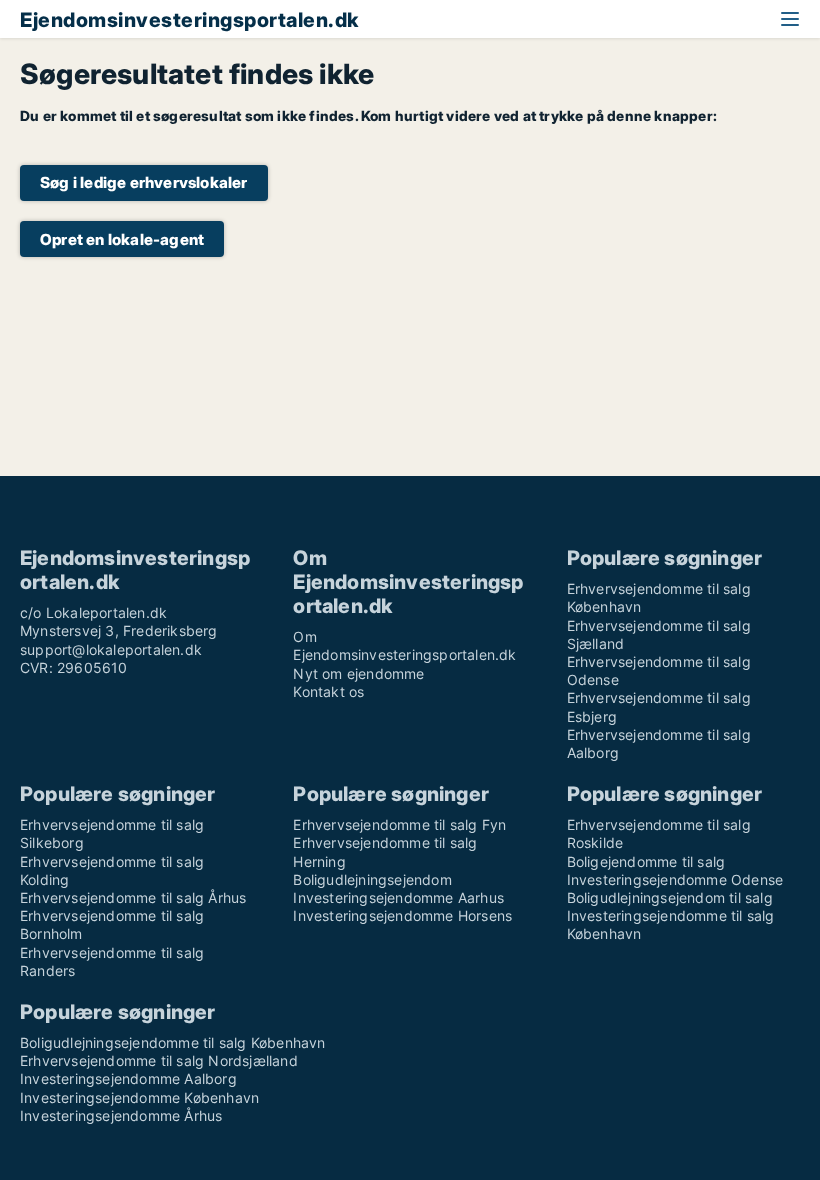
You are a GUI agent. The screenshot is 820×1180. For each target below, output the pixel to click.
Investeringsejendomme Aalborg (128, 1078)
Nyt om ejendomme (358, 673)
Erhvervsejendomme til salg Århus (133, 897)
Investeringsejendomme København (139, 1097)
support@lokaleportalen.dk (111, 649)
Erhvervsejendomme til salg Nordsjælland (159, 1060)
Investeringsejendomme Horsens (402, 915)
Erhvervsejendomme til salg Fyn (399, 824)
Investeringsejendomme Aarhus (398, 897)
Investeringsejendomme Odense (675, 879)
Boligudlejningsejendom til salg (670, 897)
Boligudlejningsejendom (372, 879)
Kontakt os (328, 691)
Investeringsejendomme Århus (121, 1115)
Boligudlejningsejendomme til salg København (173, 1042)
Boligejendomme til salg (646, 861)
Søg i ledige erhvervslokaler (144, 182)
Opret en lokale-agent (122, 239)
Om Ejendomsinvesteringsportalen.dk (404, 645)
